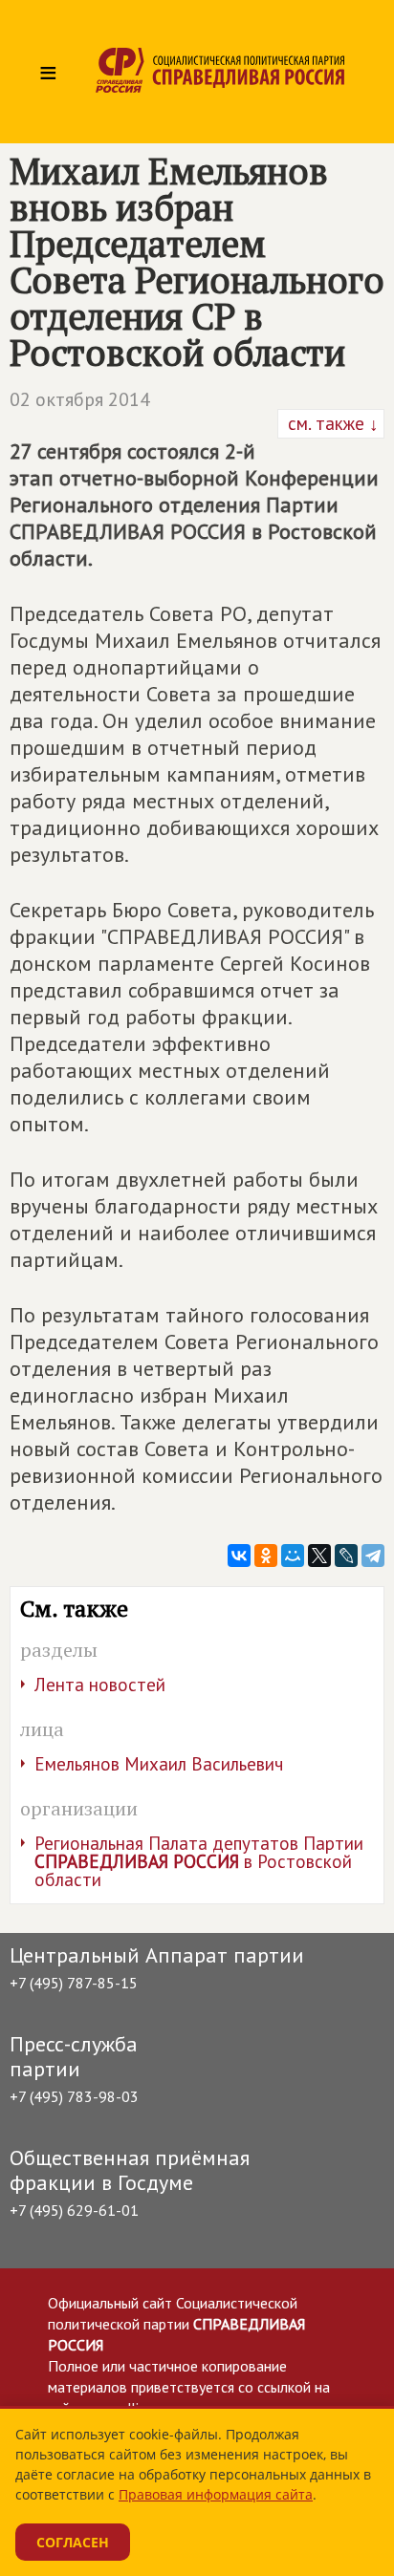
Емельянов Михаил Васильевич (159, 1764)
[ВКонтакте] (239, 1556)
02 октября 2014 (80, 399)
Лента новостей (100, 1685)
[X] (319, 1556)
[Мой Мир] (293, 1556)
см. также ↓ (331, 423)
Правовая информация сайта (216, 2494)
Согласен (73, 2542)
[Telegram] (373, 1556)
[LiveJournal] (346, 1556)
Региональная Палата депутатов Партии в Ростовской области (199, 1861)
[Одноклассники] (266, 1556)
